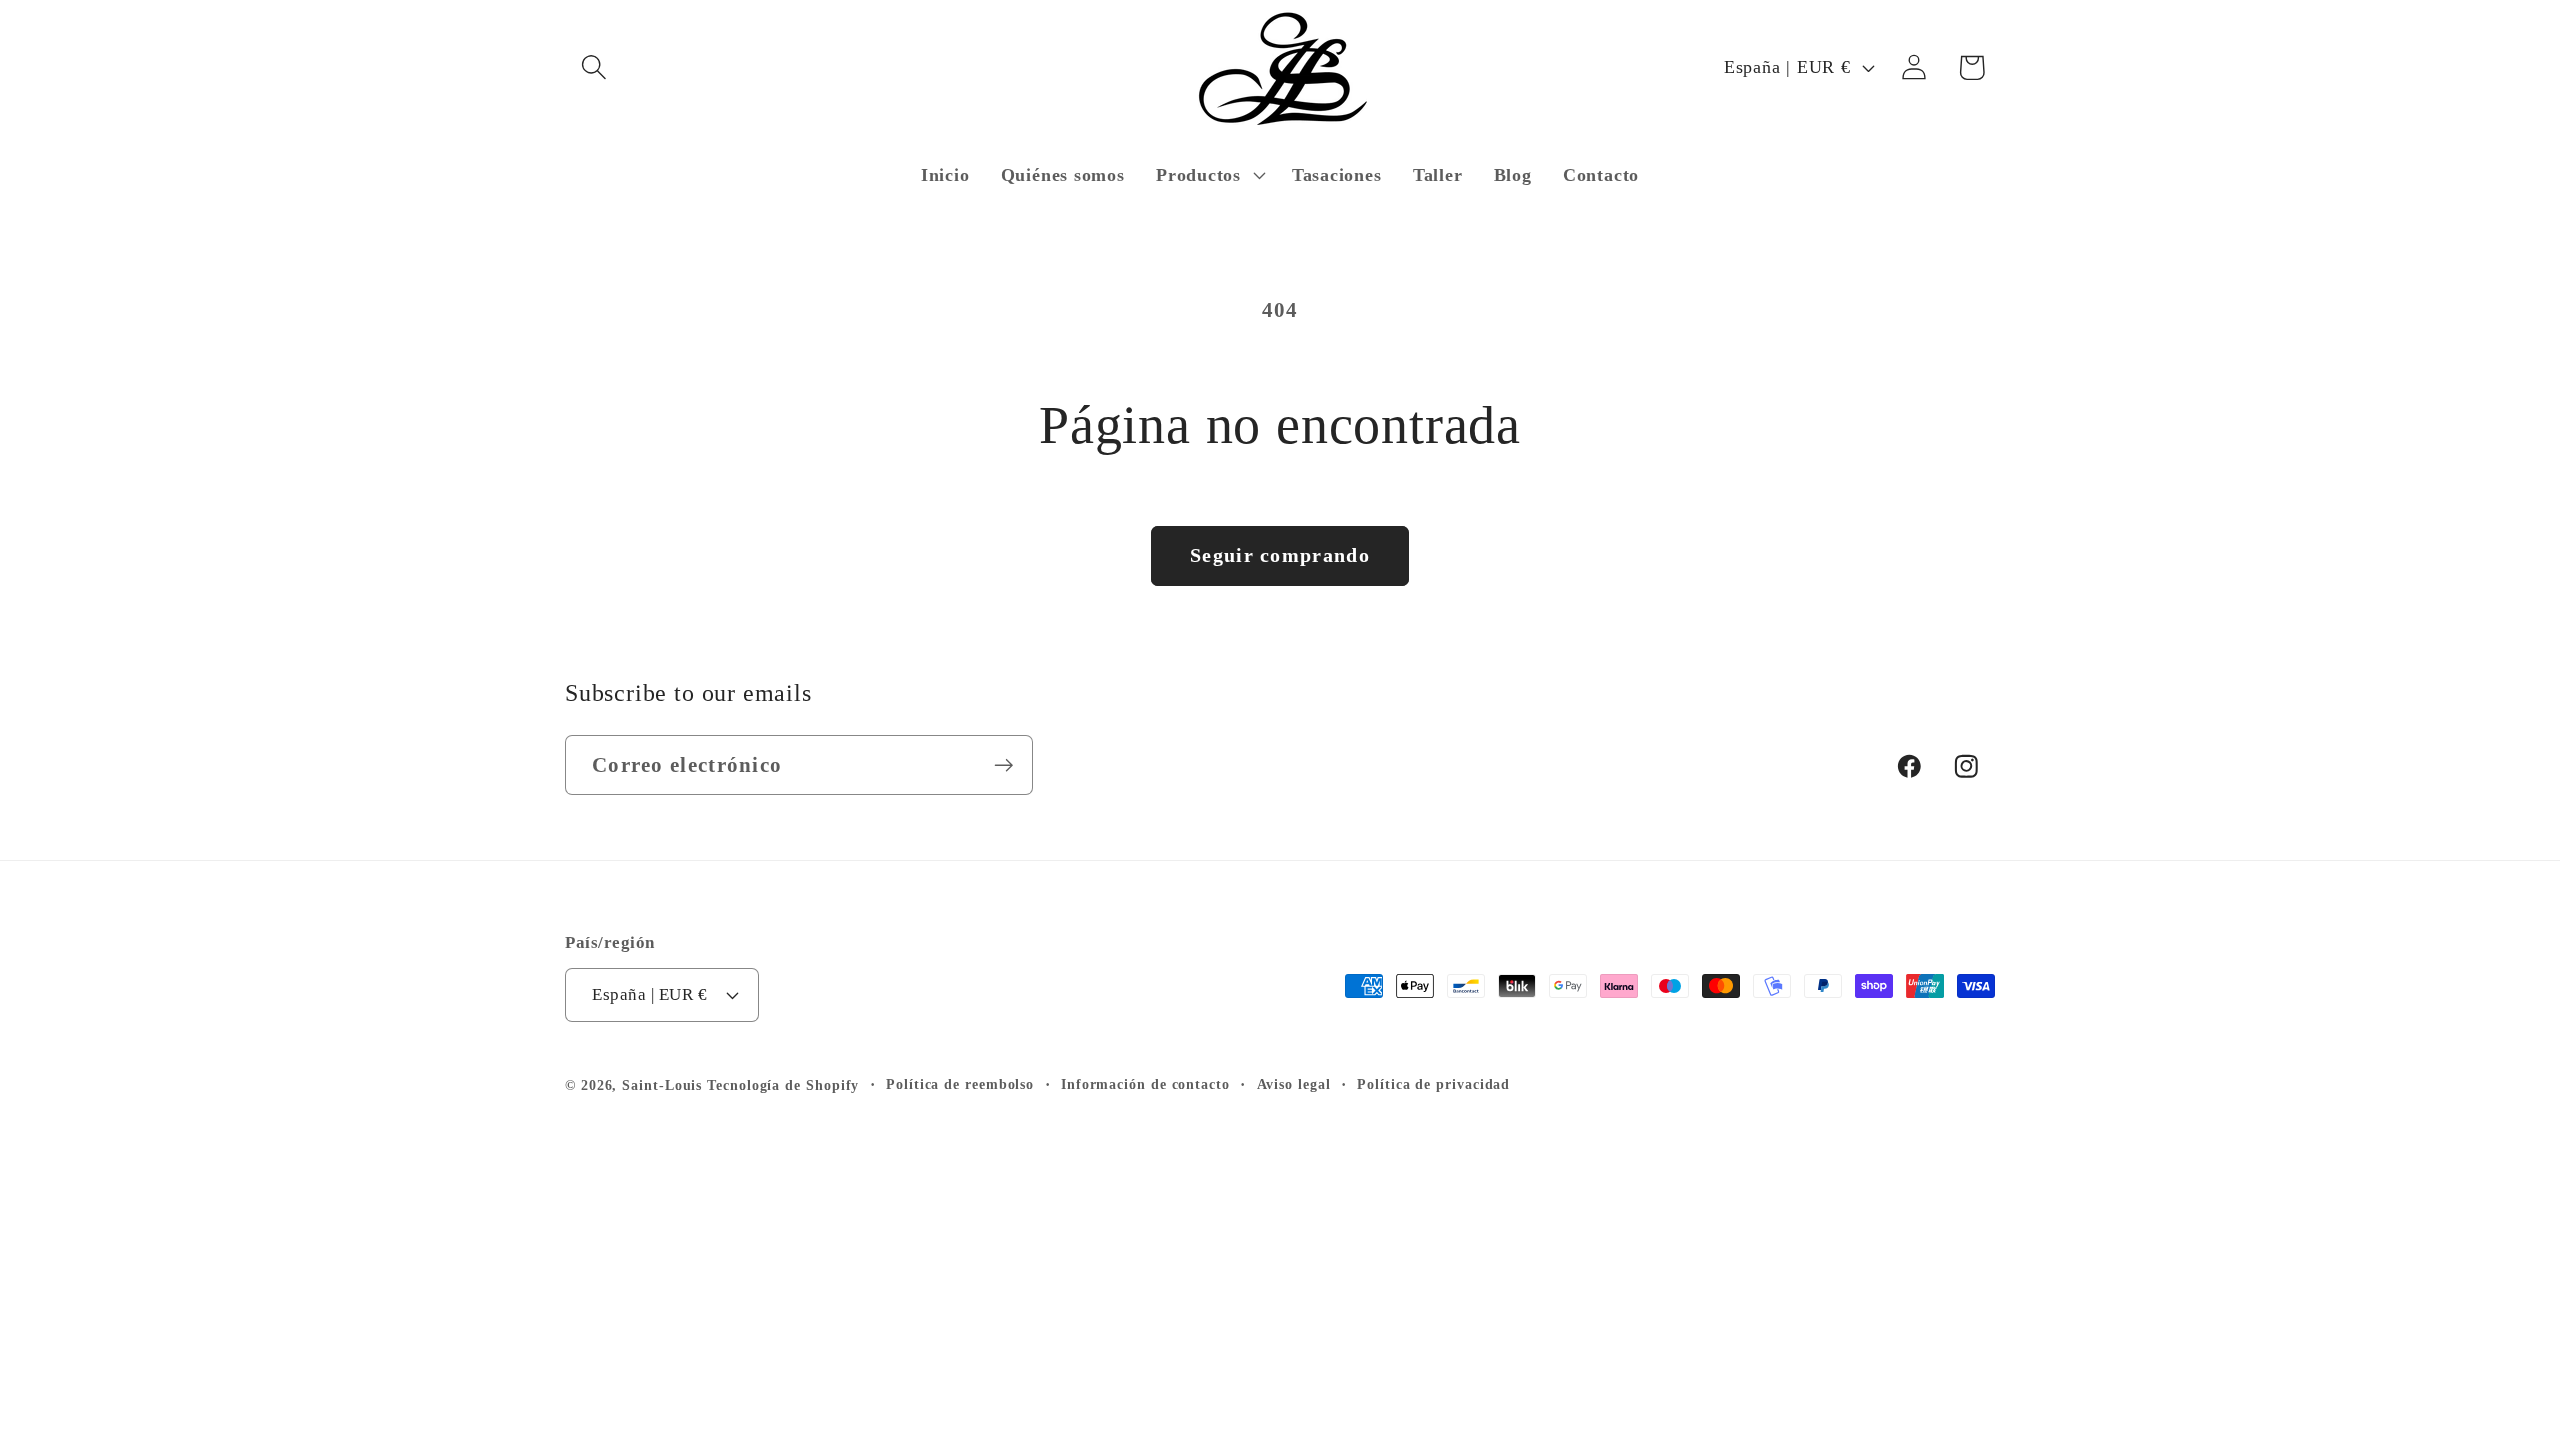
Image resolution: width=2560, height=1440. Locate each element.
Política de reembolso (960, 1084)
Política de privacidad (1433, 1084)
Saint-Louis (662, 1085)
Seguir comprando (1280, 555)
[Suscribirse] (1003, 765)
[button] (593, 67)
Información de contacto (1145, 1084)
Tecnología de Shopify (783, 1085)
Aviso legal (1294, 1084)
